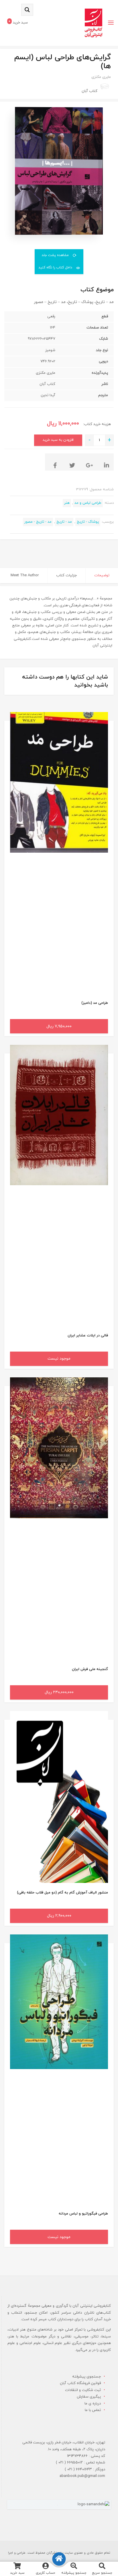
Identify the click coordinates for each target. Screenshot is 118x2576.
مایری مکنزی (101, 77)
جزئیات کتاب (66, 575)
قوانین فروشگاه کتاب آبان (80, 2383)
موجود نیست (59, 1359)
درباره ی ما (93, 2404)
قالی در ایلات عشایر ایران (88, 1336)
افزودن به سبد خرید (58, 440)
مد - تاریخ (64, 522)
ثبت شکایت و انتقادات (83, 2390)
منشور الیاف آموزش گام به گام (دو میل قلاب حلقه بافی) (62, 1893)
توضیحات (102, 575)
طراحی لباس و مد (88, 503)
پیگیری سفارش (89, 2397)
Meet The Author (25, 575)
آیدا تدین (48, 395)
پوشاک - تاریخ (88, 522)
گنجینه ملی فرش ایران (90, 1669)
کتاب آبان (90, 91)
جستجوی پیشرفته (86, 2377)
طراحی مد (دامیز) (95, 1003)
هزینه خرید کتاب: (96, 424)
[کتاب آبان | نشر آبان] (94, 23)
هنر (67, 503)
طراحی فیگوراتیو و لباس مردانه (83, 2214)
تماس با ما (93, 2410)
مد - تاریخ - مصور (38, 522)
